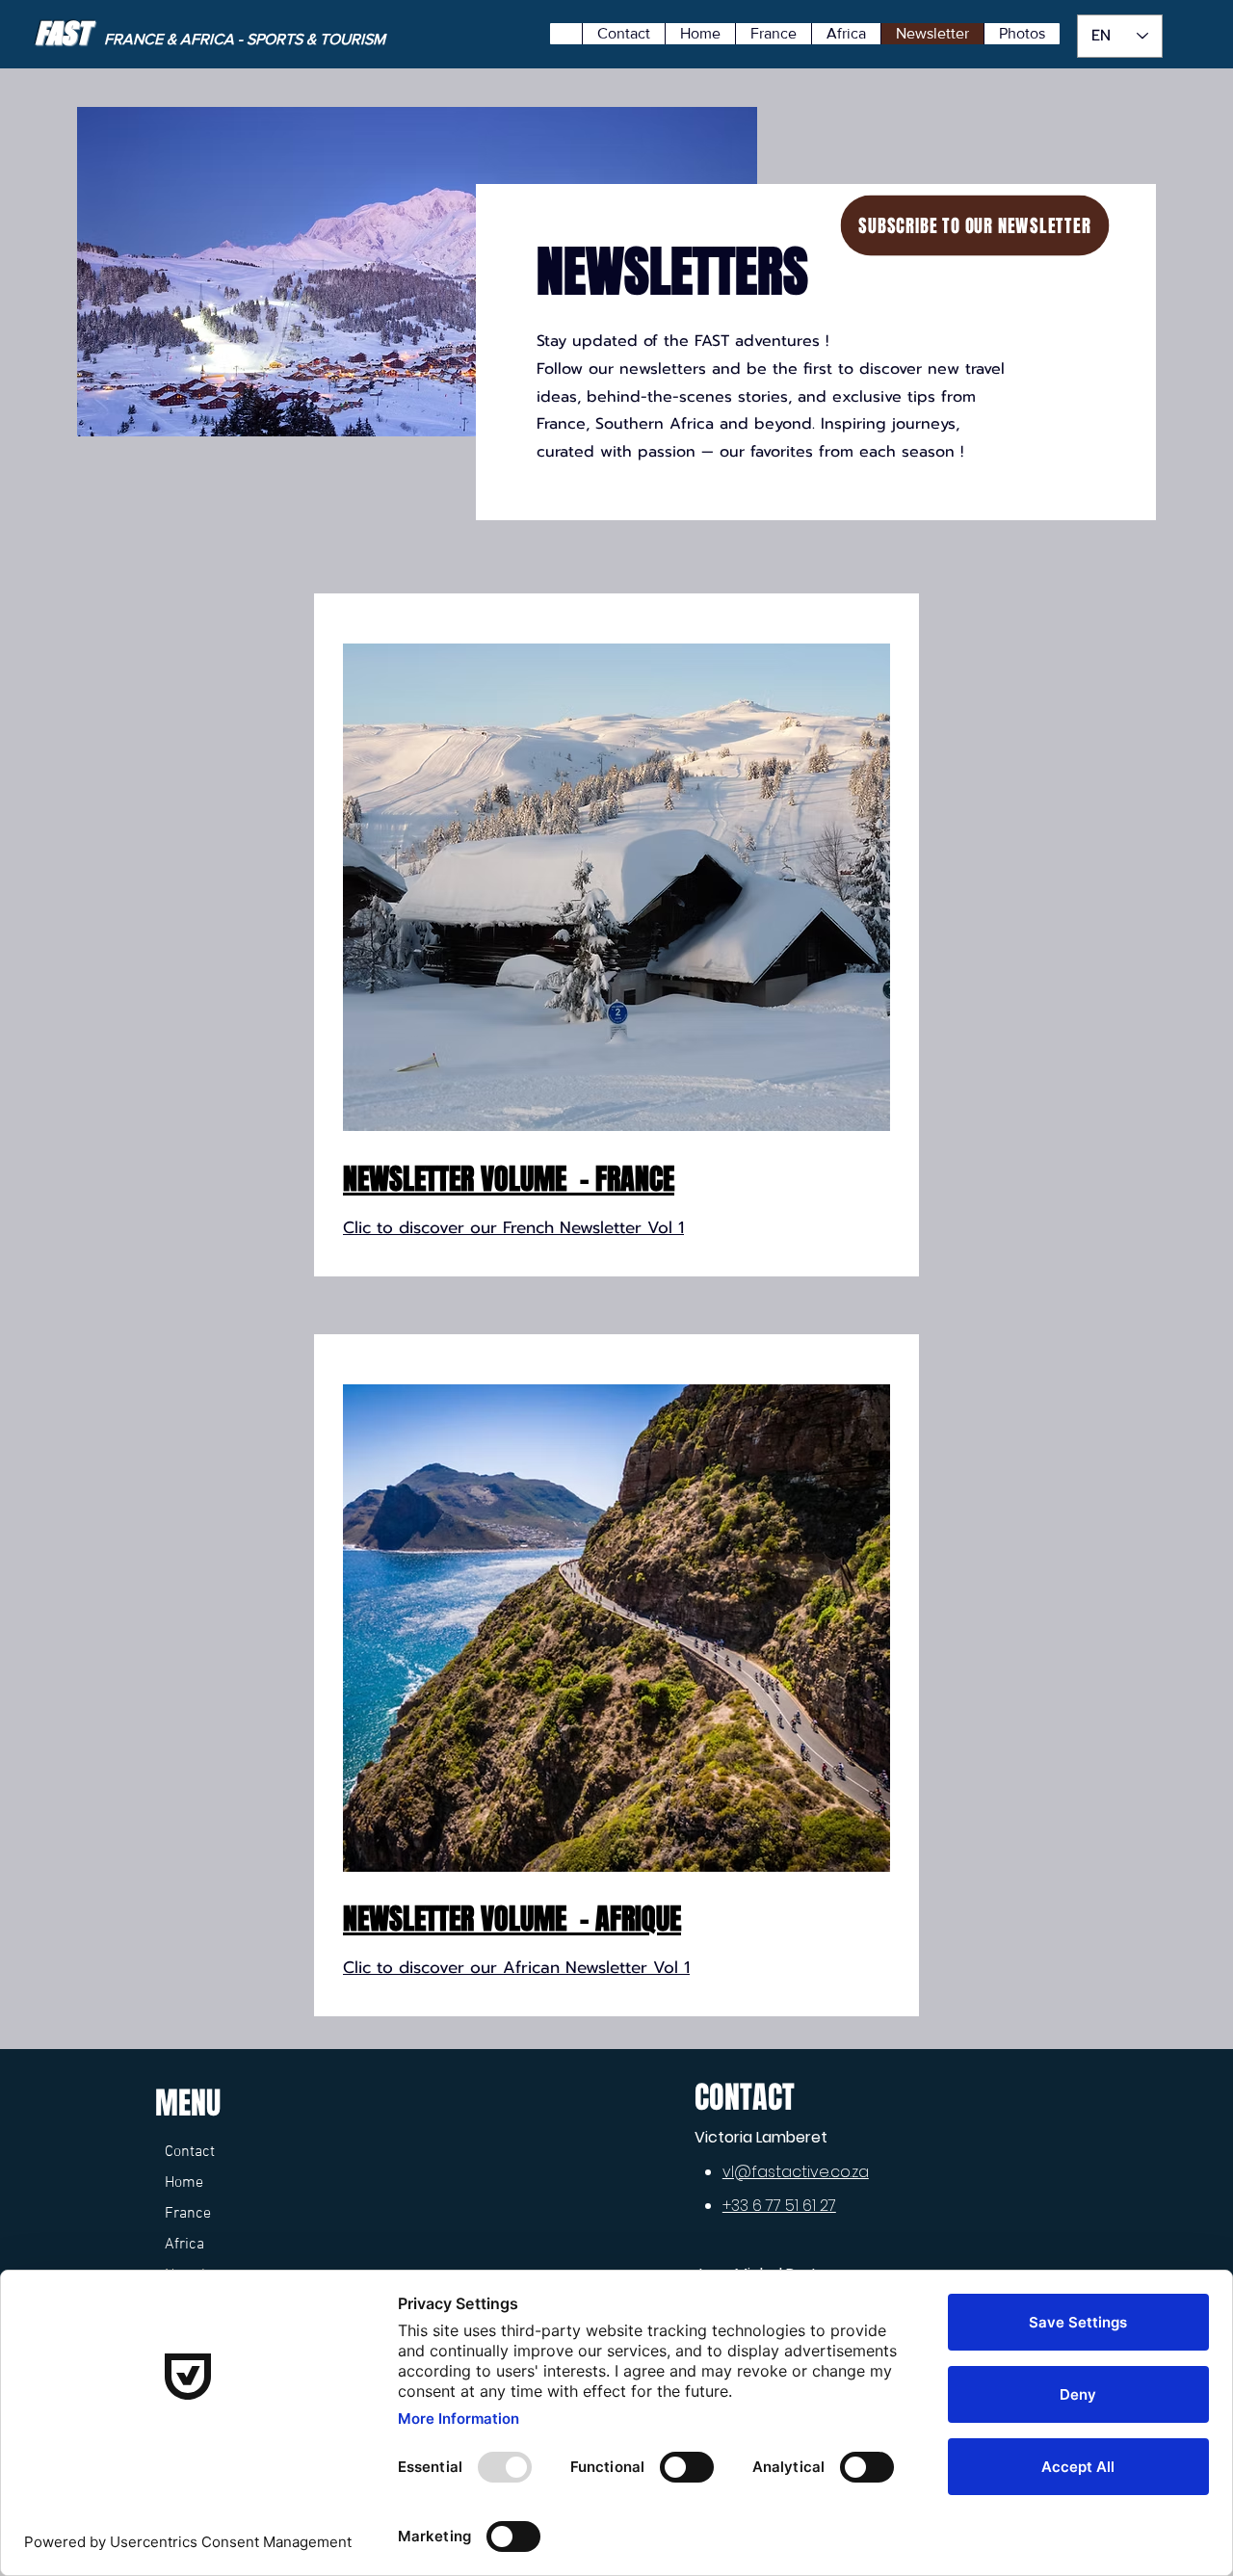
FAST (62, 33)
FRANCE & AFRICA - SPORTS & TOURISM (247, 39)
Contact (190, 2152)
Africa (184, 2245)
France (188, 2214)
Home (184, 2183)
